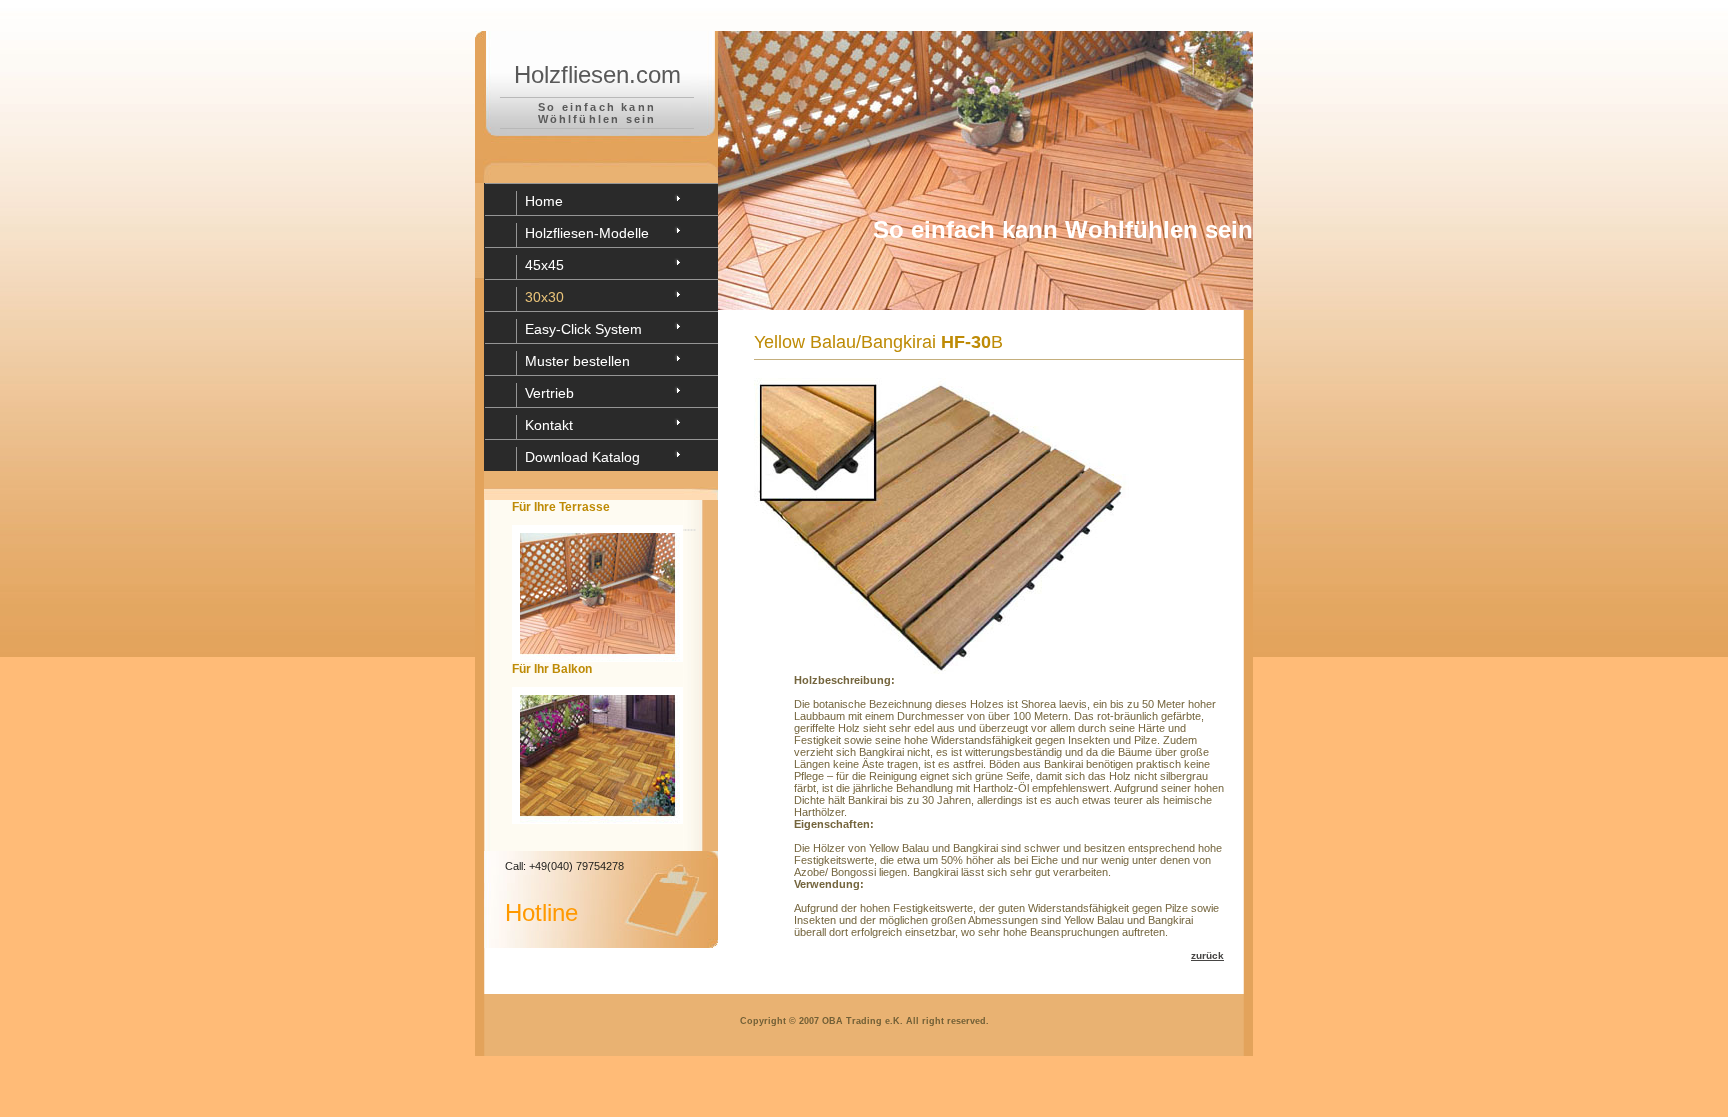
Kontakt (549, 425)
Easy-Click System (583, 329)
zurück (1207, 955)
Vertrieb (549, 393)
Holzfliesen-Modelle (587, 233)
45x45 (544, 265)
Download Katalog (582, 457)
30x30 (544, 297)
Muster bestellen (577, 361)
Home (544, 201)
